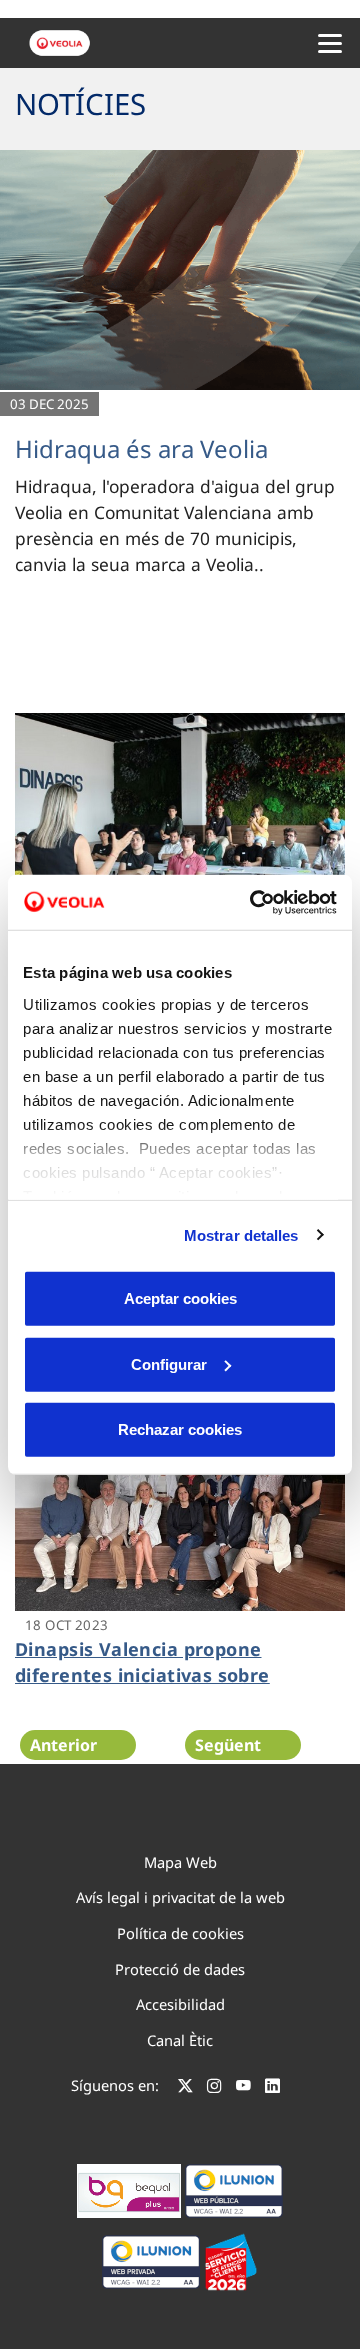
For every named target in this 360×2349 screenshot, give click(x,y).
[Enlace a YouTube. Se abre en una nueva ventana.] (243, 2088)
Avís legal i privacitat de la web (180, 1897)
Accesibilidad (180, 2004)
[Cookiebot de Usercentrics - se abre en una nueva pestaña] (254, 902)
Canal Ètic (180, 2040)
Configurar (169, 1363)
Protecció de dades (180, 1969)
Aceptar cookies (180, 1298)
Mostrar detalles (241, 1234)
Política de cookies (180, 1933)
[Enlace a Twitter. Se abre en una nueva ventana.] (185, 2088)
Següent (228, 1745)
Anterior (63, 1745)
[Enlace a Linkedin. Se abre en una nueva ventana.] (272, 2088)
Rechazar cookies (180, 1429)
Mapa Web (180, 1862)
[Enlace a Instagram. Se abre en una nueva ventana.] (214, 2088)
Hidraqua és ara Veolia (141, 448)
